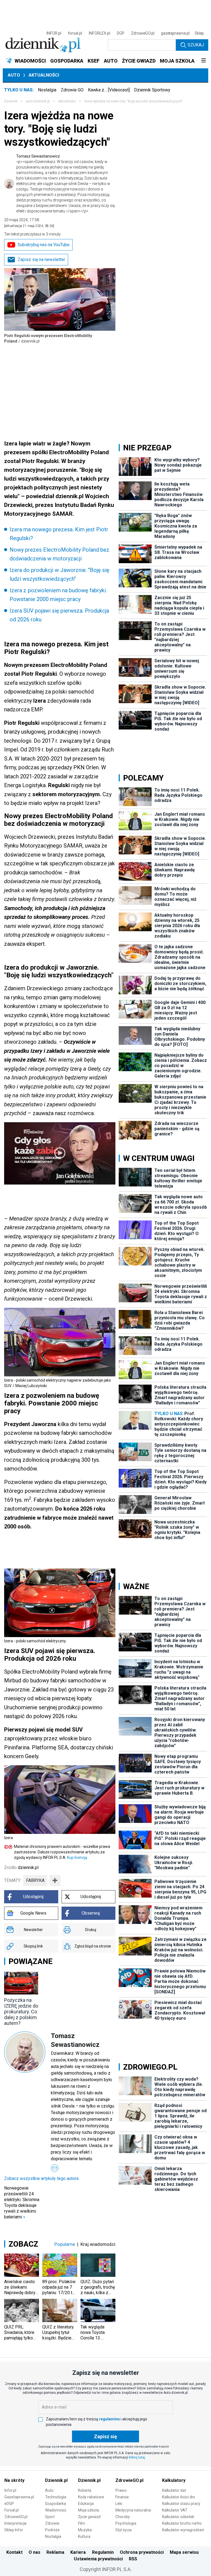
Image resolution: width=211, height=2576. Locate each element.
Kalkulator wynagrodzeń (183, 2530)
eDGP (9, 2504)
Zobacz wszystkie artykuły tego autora (41, 2178)
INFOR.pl (54, 33)
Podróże (52, 2530)
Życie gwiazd (89, 2517)
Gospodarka (55, 2504)
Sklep (199, 33)
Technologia (56, 2497)
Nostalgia (47, 90)
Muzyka (85, 2530)
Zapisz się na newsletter (41, 259)
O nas (34, 2552)
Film (82, 2523)
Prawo (121, 2490)
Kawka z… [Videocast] (109, 90)
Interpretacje (16, 2523)
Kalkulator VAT (175, 2510)
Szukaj (196, 45)
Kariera (78, 2552)
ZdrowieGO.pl (143, 33)
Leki (119, 2504)
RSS (133, 2559)
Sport (50, 2517)
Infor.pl (10, 2490)
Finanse (122, 2497)
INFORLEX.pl (99, 33)
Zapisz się (105, 2436)
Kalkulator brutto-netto (182, 2523)
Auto (14, 75)
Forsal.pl (12, 2510)
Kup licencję (77, 1857)
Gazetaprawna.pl (19, 2497)
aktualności (67, 101)
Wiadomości (56, 2510)
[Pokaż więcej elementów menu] (203, 61)
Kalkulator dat (174, 2490)
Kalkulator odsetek (178, 2517)
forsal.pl (75, 33)
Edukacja (86, 2504)
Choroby (123, 2517)
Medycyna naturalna (133, 2510)
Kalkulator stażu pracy (181, 2504)
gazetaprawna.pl (175, 33)
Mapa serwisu (184, 2552)
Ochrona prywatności (142, 2552)
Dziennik (11, 101)
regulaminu (109, 2419)
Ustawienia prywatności (98, 2559)
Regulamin (103, 2552)
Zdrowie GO (72, 90)
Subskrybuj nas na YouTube (44, 245)
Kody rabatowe (91, 2497)
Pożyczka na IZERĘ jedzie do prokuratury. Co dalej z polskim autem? (21, 2012)
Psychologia (126, 2523)
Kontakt (14, 2552)
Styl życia (123, 2530)
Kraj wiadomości (98, 2244)
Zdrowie (52, 2523)
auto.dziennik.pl (38, 101)
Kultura (84, 2536)
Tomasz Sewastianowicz (66, 184)
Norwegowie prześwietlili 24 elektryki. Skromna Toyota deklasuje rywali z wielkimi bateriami (22, 2202)
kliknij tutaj (137, 2457)
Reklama (55, 2552)
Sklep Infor (14, 2530)
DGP (121, 33)
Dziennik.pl (56, 2480)
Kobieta (85, 2490)
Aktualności (44, 75)
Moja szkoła (88, 2510)
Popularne (65, 2244)
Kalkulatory (174, 2480)
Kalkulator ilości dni (178, 2497)
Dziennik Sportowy (152, 90)
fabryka (35, 1880)
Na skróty (14, 2480)
